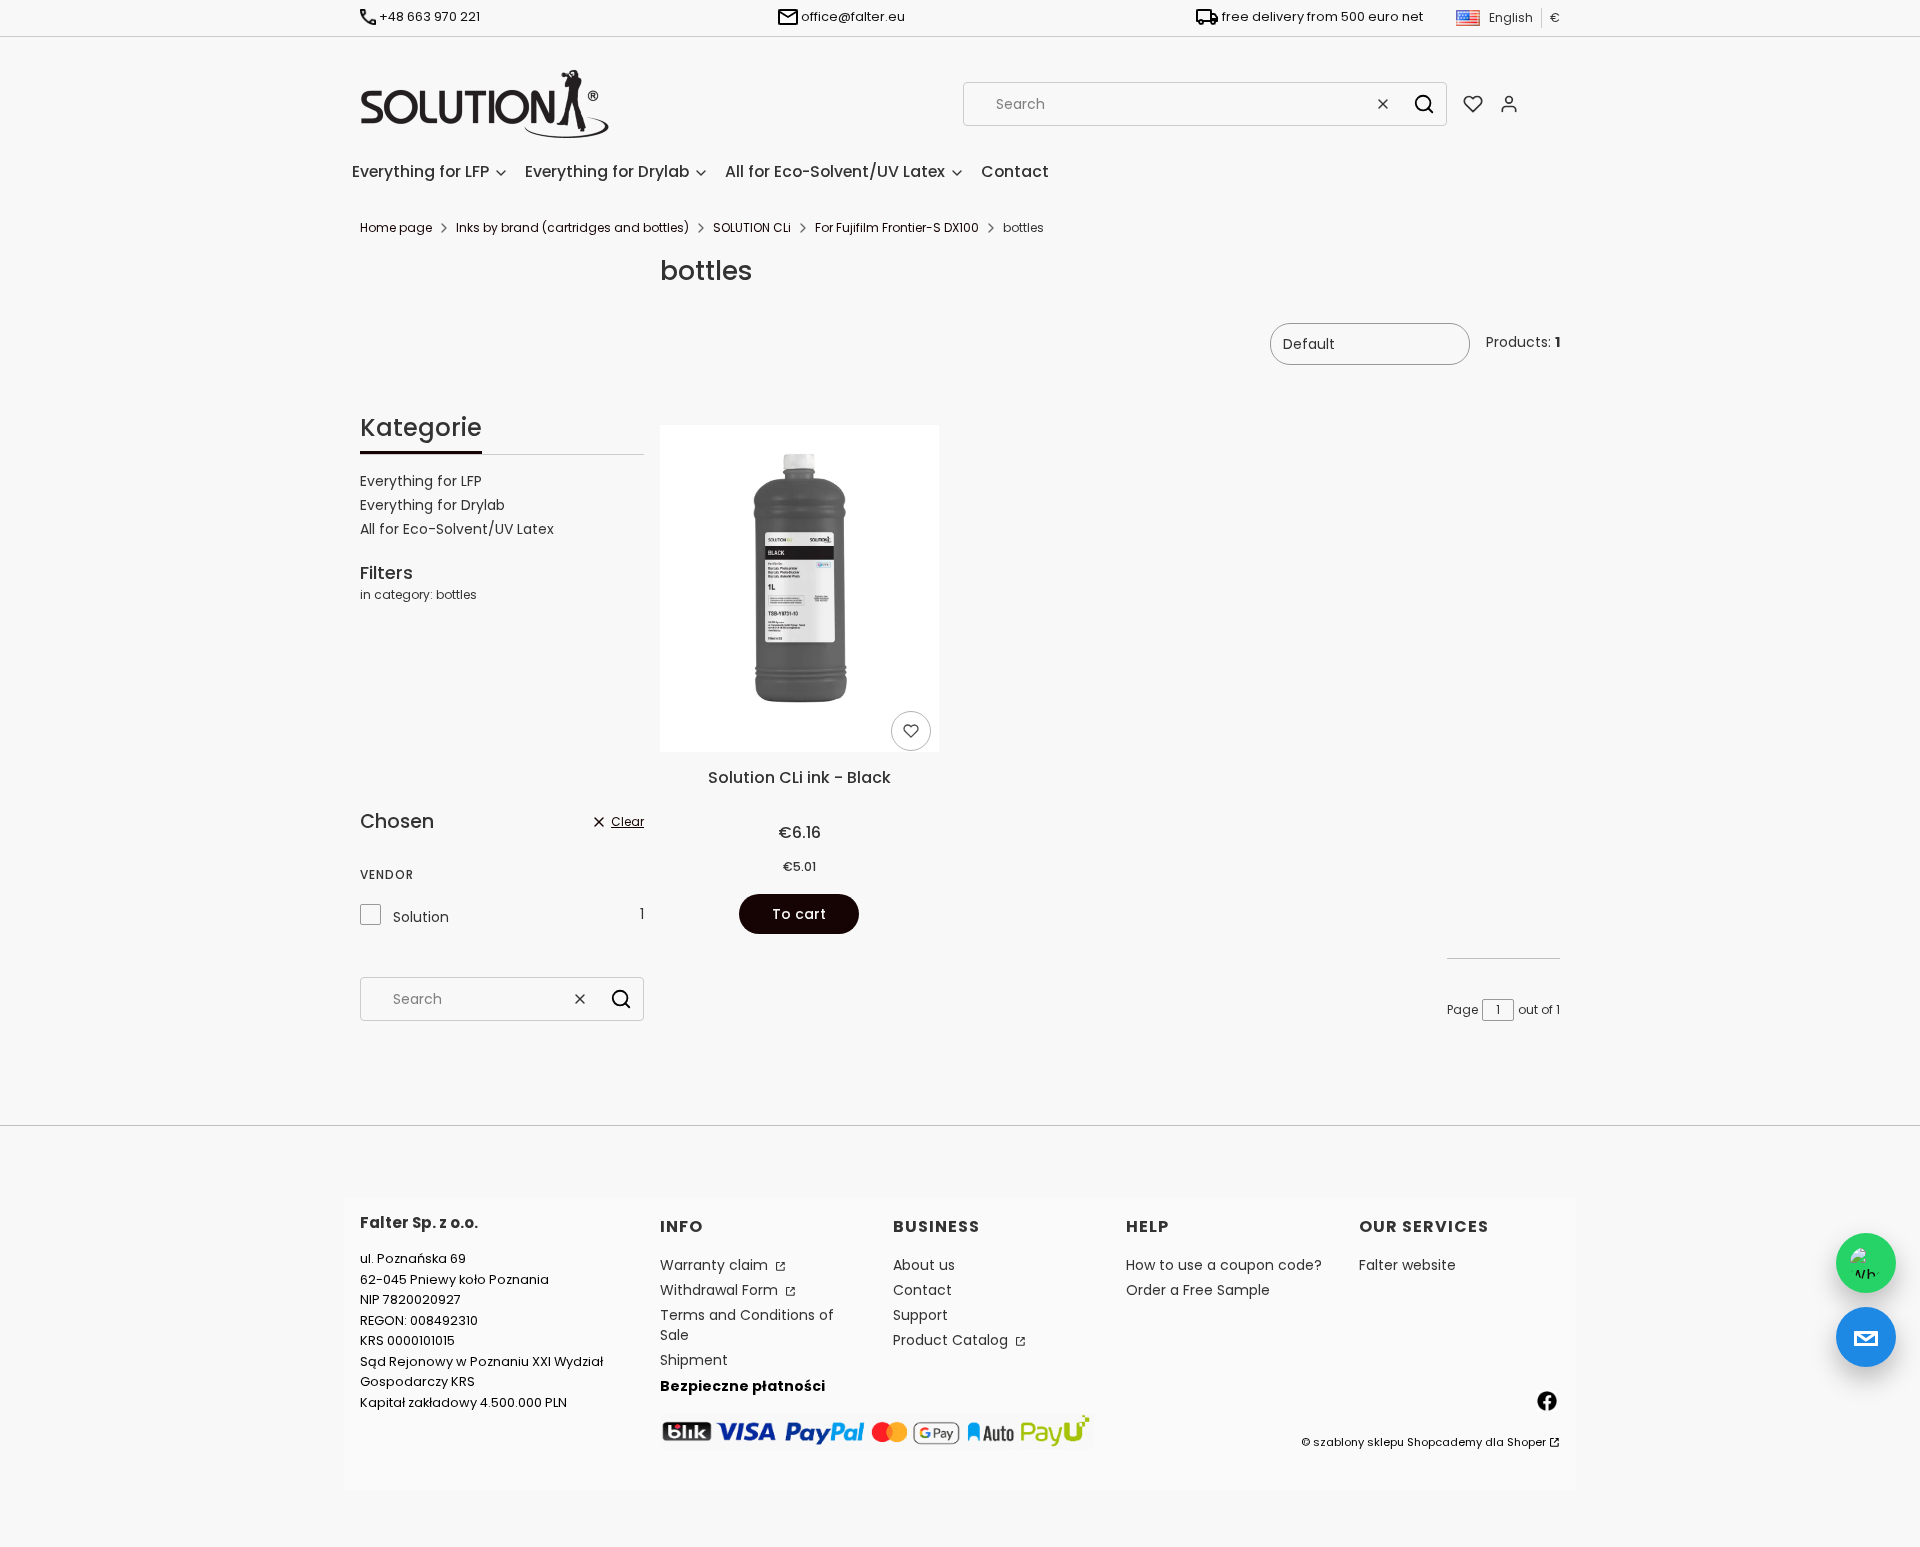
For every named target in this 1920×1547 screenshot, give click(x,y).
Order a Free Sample (1198, 1290)
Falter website (1407, 1265)
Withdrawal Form (721, 1290)
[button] (1424, 104)
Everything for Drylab (432, 505)
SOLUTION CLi (752, 227)
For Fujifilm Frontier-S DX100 (897, 227)
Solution (421, 917)
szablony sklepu (1358, 1442)
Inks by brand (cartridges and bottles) (572, 227)
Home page (396, 227)
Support (920, 1315)
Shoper (1526, 1442)
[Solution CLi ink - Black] (799, 592)
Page (1462, 1009)
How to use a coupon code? (1224, 1265)
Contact (922, 1290)
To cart (799, 914)
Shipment (694, 1360)
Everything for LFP (421, 481)
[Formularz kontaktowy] (1866, 1337)
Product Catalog (952, 1340)
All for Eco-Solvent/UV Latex (457, 529)
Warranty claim (716, 1265)
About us (924, 1265)
